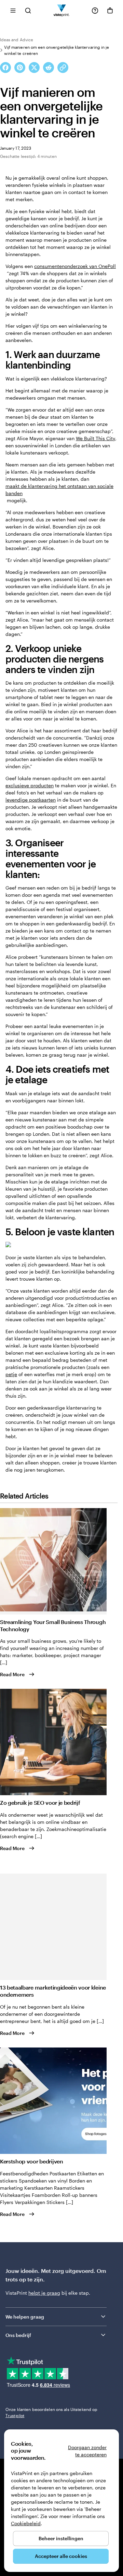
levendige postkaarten (31, 800)
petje (11, 1374)
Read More (12, 1674)
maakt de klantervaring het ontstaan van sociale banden (59, 490)
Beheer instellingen (61, 2538)
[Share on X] (34, 68)
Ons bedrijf (18, 2335)
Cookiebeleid (26, 2523)
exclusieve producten (30, 785)
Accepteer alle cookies (61, 2556)
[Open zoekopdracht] (28, 10)
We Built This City (95, 438)
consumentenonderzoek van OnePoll (75, 266)
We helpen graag (25, 2317)
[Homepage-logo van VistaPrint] (62, 10)
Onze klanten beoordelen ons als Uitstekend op (51, 2412)
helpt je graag (44, 2293)
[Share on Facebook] (5, 68)
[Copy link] (63, 68)
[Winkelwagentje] (110, 11)
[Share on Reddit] (49, 68)
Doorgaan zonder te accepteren (87, 2451)
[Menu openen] (13, 10)
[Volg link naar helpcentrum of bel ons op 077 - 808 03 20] (95, 11)
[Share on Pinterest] (20, 68)
